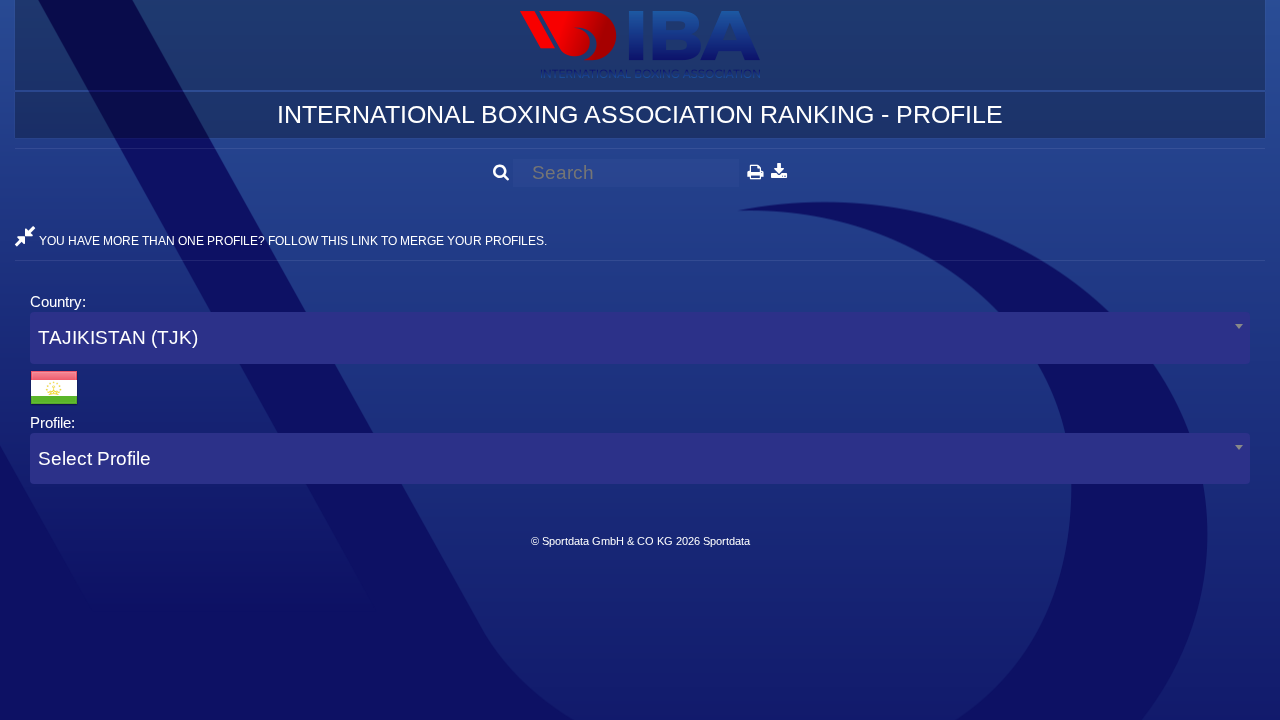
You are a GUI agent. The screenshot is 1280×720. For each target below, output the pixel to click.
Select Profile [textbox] (94, 458)
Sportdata (726, 541)
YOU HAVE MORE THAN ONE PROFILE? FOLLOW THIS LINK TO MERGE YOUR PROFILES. (291, 241)
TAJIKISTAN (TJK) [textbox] (118, 337)
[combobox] (640, 337)
